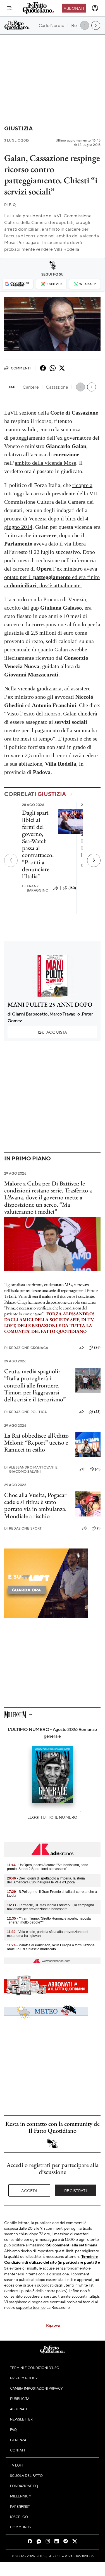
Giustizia (18, 128)
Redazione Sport (23, 1528)
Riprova (53, 2325)
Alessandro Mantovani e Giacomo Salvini (31, 1469)
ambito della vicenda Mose (46, 463)
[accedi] (95, 8)
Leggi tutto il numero (52, 1817)
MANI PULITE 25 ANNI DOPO (50, 1005)
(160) (72, 888)
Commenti (21, 368)
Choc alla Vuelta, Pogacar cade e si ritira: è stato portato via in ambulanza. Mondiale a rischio (35, 1505)
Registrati (76, 2190)
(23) (97, 1412)
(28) (97, 1347)
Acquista (52, 1032)
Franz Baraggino (35, 888)
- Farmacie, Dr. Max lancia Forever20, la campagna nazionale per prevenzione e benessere (51, 1907)
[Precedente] (11, 860)
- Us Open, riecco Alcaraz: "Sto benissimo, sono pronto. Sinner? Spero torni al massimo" (48, 1867)
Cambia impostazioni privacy (36, 2388)
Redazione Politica (25, 1412)
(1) (99, 1528)
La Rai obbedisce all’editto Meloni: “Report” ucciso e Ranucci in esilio (36, 1443)
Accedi (29, 2190)
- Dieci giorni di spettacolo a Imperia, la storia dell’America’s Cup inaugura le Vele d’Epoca (46, 1880)
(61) (98, 1469)
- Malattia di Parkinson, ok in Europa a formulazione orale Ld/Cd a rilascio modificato (51, 1947)
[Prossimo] (94, 860)
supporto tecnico (31, 2307)
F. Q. (10, 205)
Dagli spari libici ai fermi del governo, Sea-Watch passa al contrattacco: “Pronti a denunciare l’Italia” (38, 844)
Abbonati (74, 8)
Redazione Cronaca (26, 1348)
